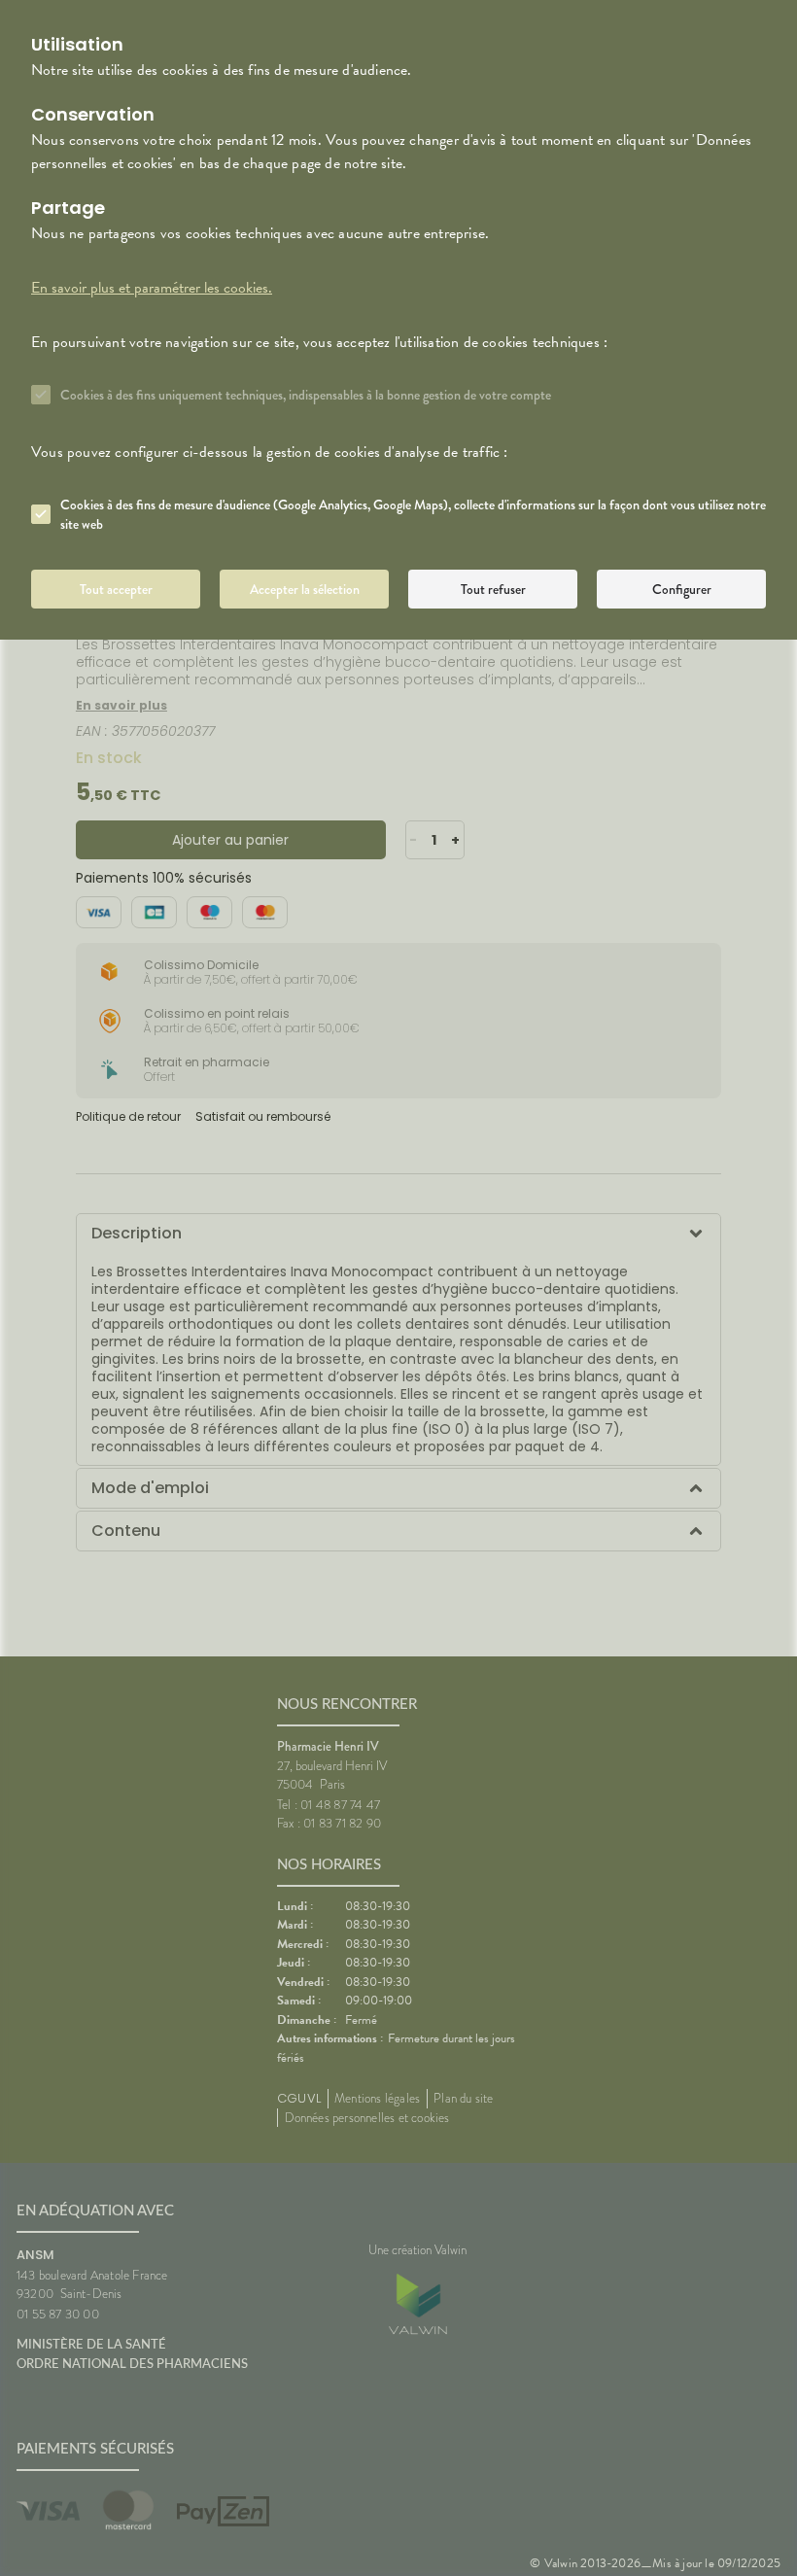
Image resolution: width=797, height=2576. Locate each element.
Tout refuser (493, 589)
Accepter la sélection (305, 589)
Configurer (682, 589)
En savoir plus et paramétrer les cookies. (152, 288)
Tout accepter (116, 589)
